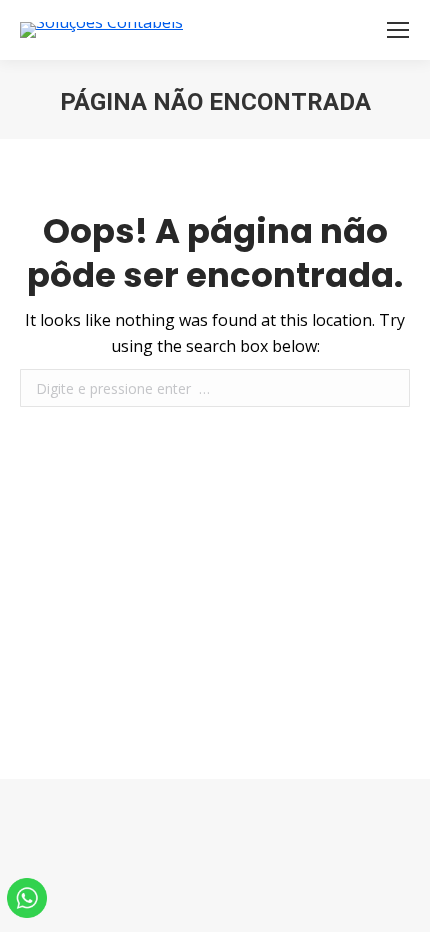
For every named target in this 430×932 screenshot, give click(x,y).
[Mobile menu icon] (398, 30)
